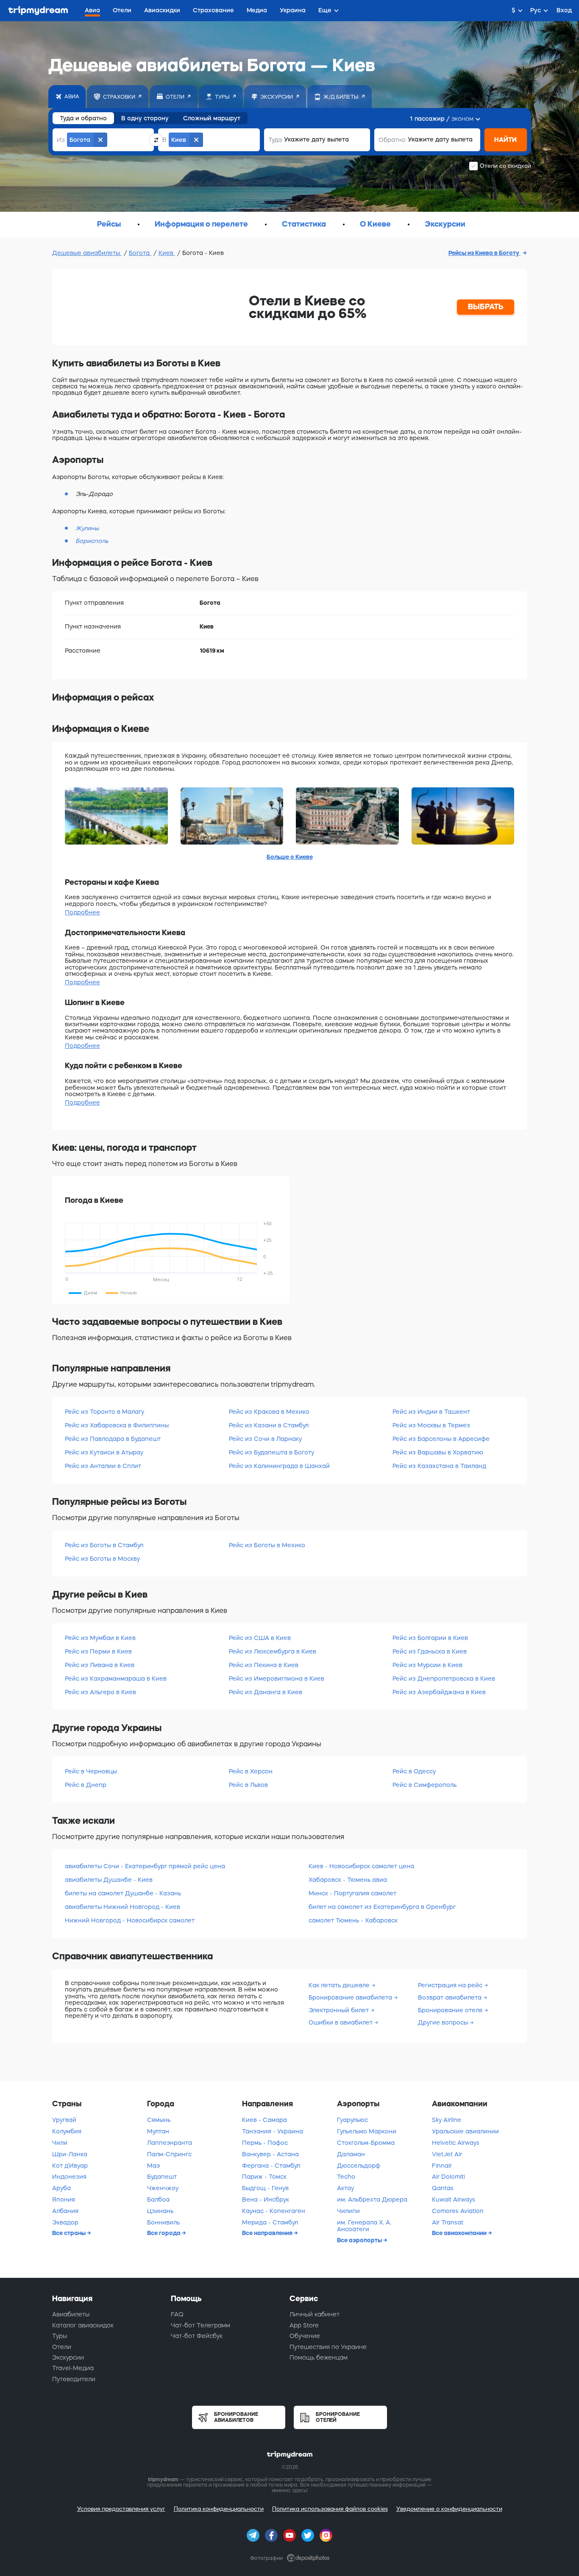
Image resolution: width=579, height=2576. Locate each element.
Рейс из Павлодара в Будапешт (113, 1439)
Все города (164, 2233)
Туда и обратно (83, 118)
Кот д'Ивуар (70, 2166)
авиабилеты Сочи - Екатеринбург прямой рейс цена (145, 1866)
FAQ (177, 2314)
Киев (167, 253)
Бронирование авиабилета (351, 1997)
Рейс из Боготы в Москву (102, 1559)
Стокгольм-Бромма (366, 2143)
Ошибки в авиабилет (341, 2022)
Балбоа (158, 2199)
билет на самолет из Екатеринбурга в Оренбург (382, 1907)
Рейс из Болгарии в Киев (430, 1638)
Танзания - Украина (273, 2131)
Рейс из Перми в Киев (98, 1651)
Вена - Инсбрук (266, 2199)
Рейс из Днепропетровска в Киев (444, 1679)
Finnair (442, 2166)
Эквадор (65, 2222)
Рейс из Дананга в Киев (266, 1692)
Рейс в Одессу (414, 1771)
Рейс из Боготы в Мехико (267, 1545)
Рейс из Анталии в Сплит (103, 1466)
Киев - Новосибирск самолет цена (361, 1866)
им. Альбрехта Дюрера (372, 2199)
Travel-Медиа (73, 2368)
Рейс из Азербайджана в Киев (439, 1692)
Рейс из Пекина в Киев (264, 1665)
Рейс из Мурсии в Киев (427, 1665)
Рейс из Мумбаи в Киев (100, 1638)
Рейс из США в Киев (260, 1638)
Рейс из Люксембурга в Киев (273, 1651)
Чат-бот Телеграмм (200, 2325)
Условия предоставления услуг (121, 2509)
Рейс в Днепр (86, 1785)
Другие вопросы (444, 2022)
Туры (60, 2336)
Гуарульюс (352, 2120)
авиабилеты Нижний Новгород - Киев (122, 1907)
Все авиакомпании (460, 2233)
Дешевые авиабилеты (87, 253)
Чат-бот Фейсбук (197, 2336)
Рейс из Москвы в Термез (431, 1425)
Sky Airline (447, 2120)
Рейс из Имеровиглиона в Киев (277, 1679)
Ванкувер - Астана (270, 2154)
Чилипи (348, 2211)
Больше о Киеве (290, 857)
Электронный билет (340, 2010)
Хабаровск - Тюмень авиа (348, 1880)
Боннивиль (163, 2222)
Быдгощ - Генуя (265, 2188)
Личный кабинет (315, 2314)
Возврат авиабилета (451, 1997)
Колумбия (67, 2131)
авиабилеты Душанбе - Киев (109, 1880)
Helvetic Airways (456, 2143)
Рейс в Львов (248, 1785)
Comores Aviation (458, 2211)
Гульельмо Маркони (367, 2131)
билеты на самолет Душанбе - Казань (123, 1893)
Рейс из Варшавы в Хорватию (438, 1452)
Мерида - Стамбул (270, 2222)
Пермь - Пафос (265, 2143)
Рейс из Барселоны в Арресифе (441, 1439)
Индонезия (69, 2177)
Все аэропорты (360, 2240)
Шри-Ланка (70, 2154)
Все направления (268, 2233)
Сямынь (159, 2120)
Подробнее (82, 912)
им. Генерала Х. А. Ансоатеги (364, 2226)
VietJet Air (447, 2154)
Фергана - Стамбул (271, 2166)
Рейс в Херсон (251, 1771)
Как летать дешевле (340, 1985)
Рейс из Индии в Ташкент (431, 1412)
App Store (304, 2325)
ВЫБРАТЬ (486, 307)
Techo (346, 2177)
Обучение (305, 2336)
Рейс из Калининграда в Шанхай (279, 1466)
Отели (62, 2347)
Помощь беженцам (319, 2357)
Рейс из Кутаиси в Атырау (104, 1452)
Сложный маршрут (212, 118)
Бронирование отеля (451, 2010)
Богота (140, 253)
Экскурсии (68, 2357)
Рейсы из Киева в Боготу (484, 253)
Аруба (61, 2188)
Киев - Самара (264, 2120)
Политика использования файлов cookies (330, 2509)
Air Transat (448, 2222)
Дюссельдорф (359, 2166)
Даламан (351, 2154)
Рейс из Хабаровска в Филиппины (117, 1425)
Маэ (153, 2166)
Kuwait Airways (454, 2199)
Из (61, 140)
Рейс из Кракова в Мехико (269, 1412)
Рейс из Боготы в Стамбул (104, 1545)
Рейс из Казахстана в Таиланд (439, 1466)
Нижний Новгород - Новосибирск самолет (130, 1920)
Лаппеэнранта (170, 2143)
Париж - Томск (264, 2177)
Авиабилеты (71, 2314)
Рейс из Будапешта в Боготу (271, 1452)
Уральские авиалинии (465, 2131)
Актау (345, 2188)
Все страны (70, 2233)
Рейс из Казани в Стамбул (269, 1425)
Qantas (443, 2188)
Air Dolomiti (448, 2177)
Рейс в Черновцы (91, 1771)
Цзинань (160, 2211)
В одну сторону (145, 118)
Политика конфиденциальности (219, 2509)
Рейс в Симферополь (425, 1785)
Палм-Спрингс (169, 2154)
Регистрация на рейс (451, 1985)
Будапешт (162, 2177)
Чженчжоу (163, 2188)
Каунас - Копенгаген (274, 2211)
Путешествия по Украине (328, 2347)
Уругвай (64, 2120)
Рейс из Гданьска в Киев (430, 1651)
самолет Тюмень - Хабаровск (353, 1920)
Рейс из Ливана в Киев (100, 1665)
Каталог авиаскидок (83, 2325)
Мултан (158, 2131)
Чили (60, 2143)
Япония (64, 2199)
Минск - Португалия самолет (352, 1893)
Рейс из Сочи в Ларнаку (265, 1439)
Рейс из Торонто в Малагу (104, 1412)
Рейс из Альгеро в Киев (100, 1692)
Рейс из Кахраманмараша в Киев (116, 1679)
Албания (65, 2211)
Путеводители (74, 2379)
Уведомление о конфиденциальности (449, 2509)
